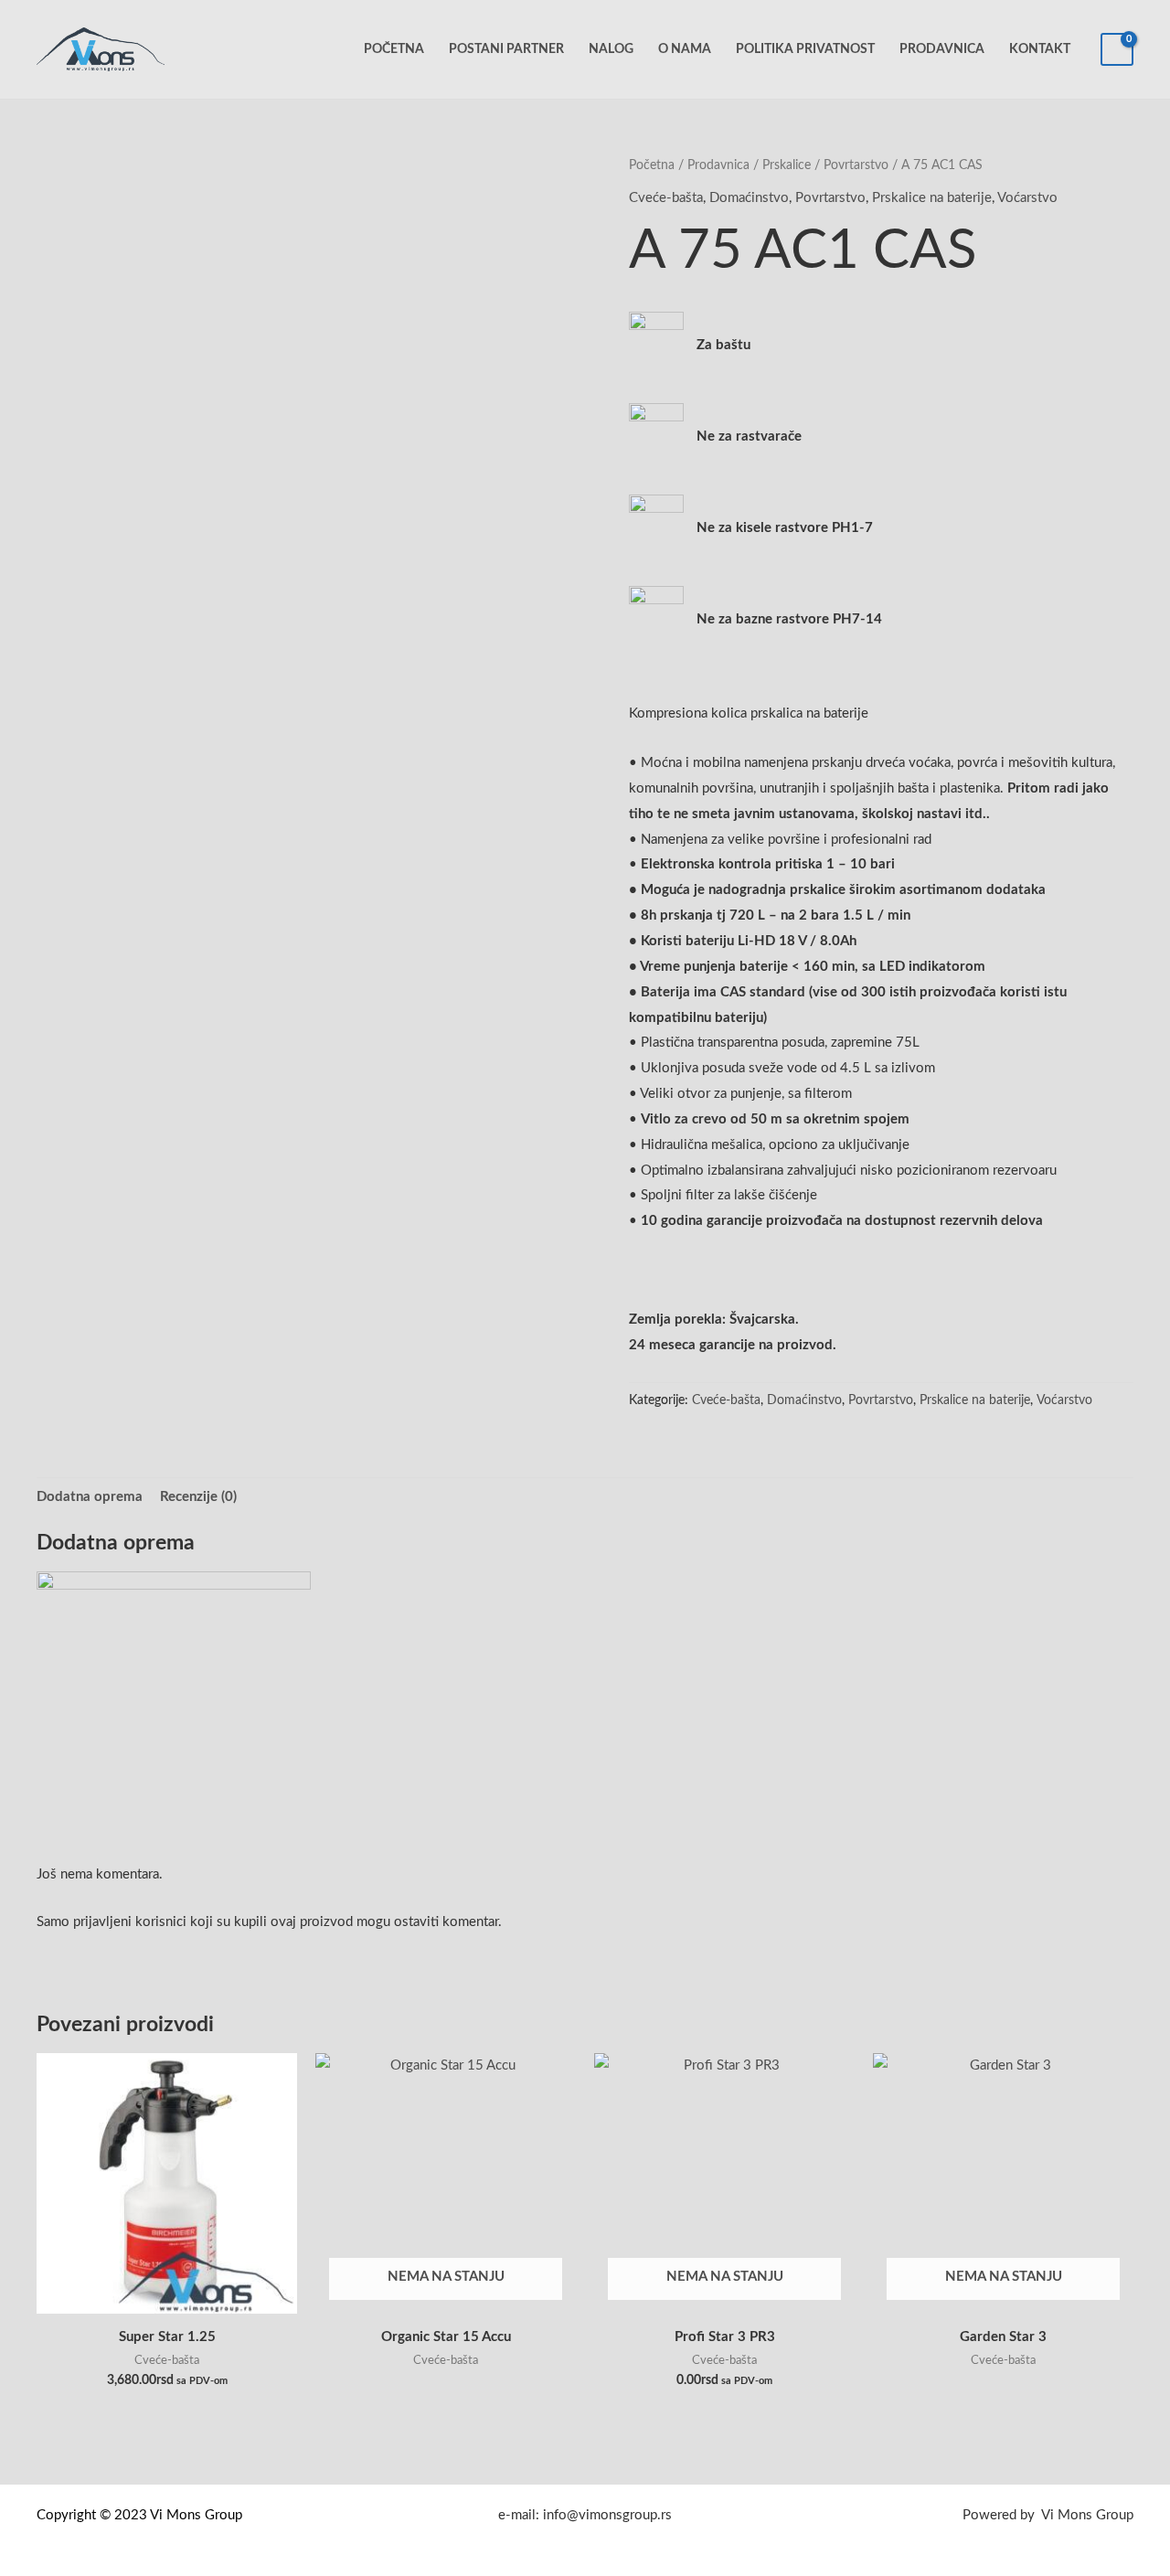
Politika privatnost (805, 49)
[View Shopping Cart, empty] (1117, 50)
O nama (685, 49)
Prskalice (787, 165)
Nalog (611, 49)
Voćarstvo (1027, 198)
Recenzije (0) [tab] (198, 1497)
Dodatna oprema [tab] (90, 1497)
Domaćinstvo (749, 198)
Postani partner (506, 49)
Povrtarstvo (856, 165)
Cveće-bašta (666, 198)
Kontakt (1040, 49)
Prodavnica (942, 49)
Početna (394, 49)
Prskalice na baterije (932, 198)
